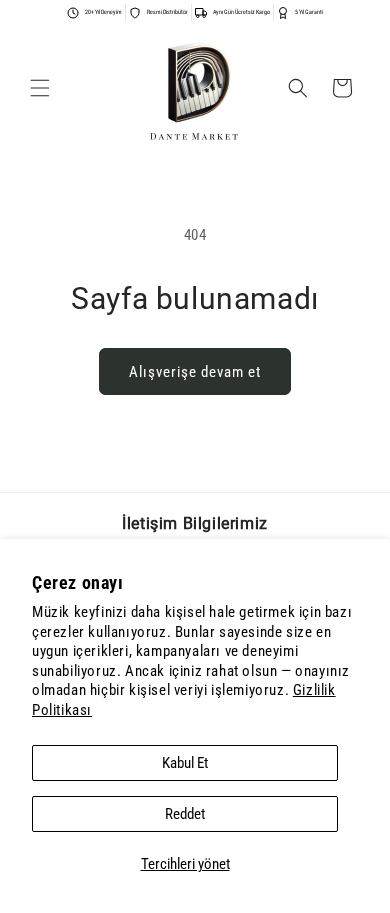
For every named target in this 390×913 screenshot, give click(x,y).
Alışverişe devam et (195, 372)
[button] (40, 88)
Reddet (185, 814)
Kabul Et (185, 763)
